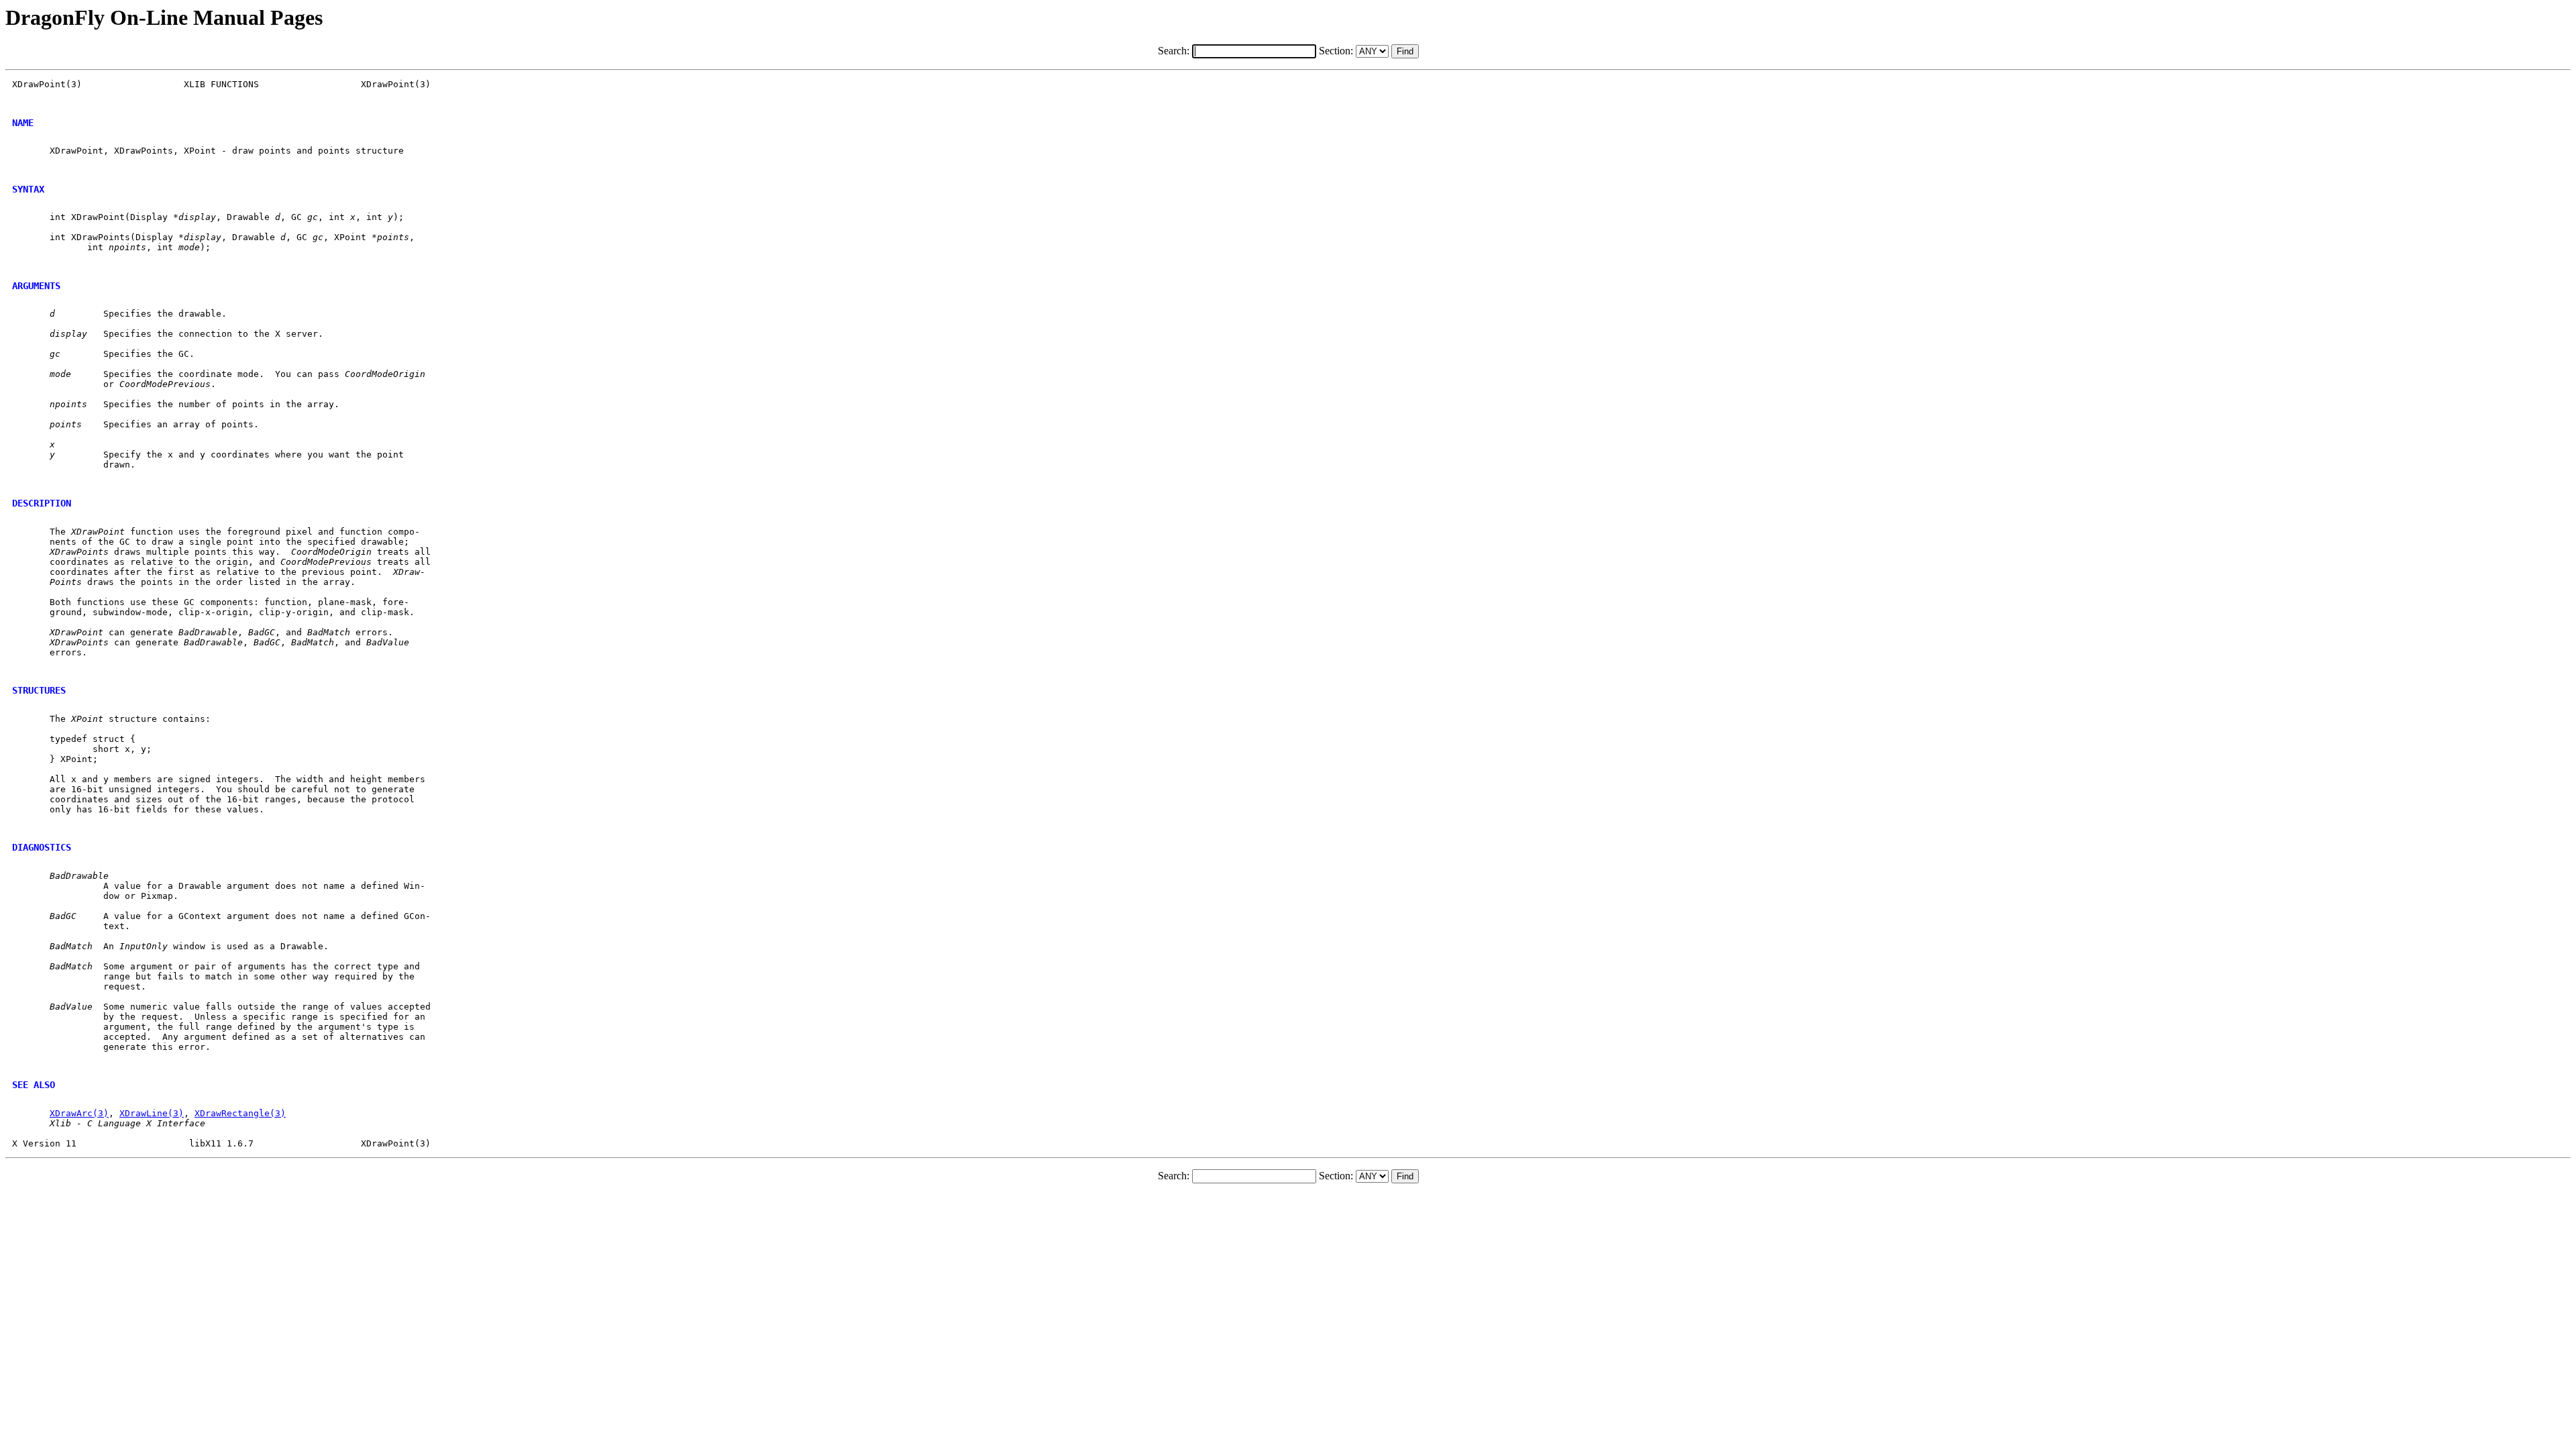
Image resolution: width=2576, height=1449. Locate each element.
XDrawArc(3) (79, 1113)
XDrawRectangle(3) (240, 1113)
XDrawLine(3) (152, 1113)
